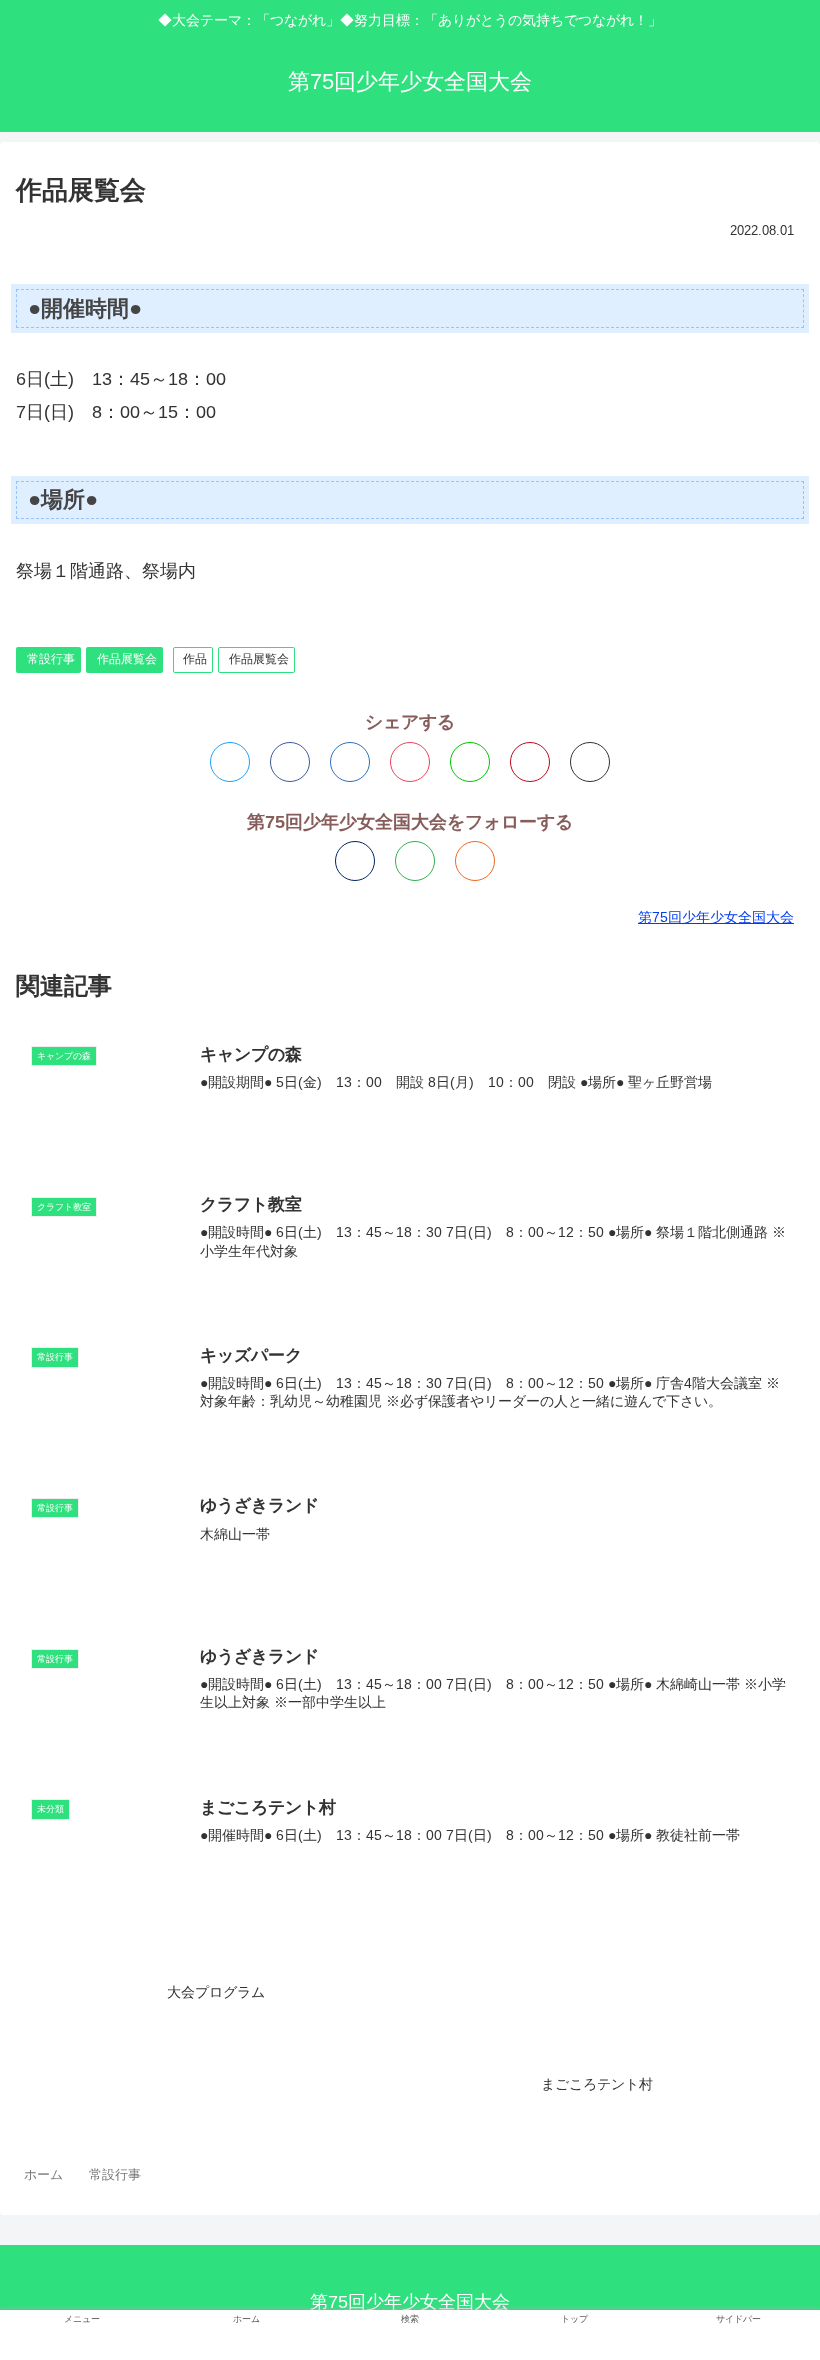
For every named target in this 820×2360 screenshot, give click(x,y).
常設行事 (51, 659)
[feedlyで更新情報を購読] (415, 861)
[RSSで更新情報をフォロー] (475, 861)
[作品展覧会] (350, 762)
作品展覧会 (127, 659)
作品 (195, 659)
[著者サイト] (355, 861)
